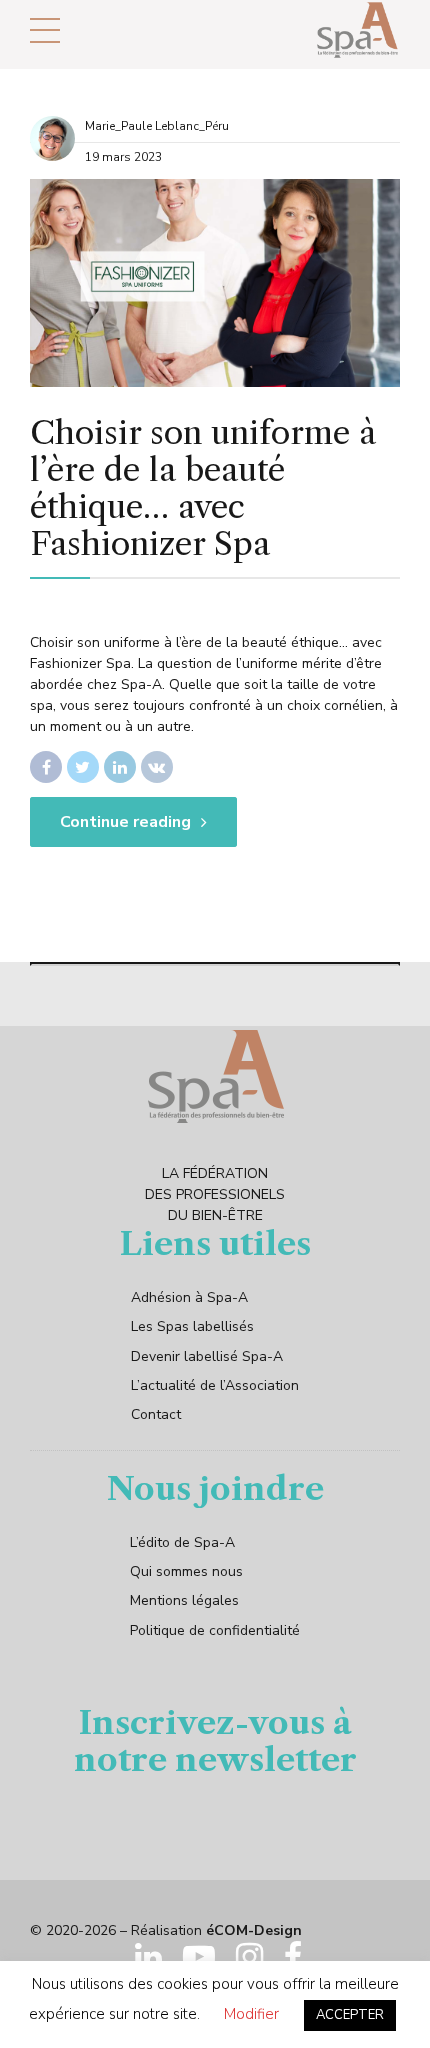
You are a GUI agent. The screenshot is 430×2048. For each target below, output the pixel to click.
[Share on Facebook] (46, 767)
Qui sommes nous (186, 1571)
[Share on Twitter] (83, 767)
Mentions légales (184, 1600)
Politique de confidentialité (215, 1630)
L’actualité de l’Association (215, 1385)
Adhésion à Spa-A (189, 1297)
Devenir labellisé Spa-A (207, 1356)
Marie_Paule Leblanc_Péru (157, 126)
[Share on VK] (157, 767)
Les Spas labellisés (192, 1326)
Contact (156, 1414)
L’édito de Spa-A (182, 1542)
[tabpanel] (215, 283)
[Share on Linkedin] (120, 767)
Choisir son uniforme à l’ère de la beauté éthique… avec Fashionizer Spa (203, 487)
